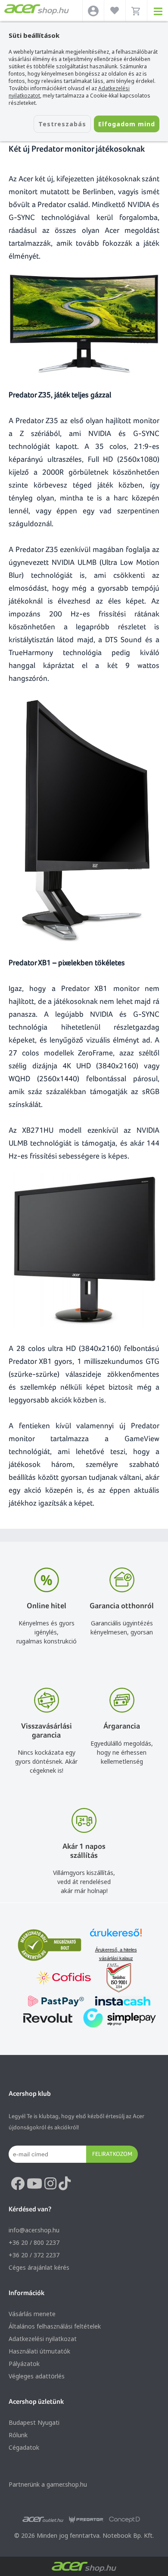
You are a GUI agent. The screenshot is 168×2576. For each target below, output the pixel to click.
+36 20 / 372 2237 (34, 2255)
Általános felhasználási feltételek (55, 2326)
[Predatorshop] (86, 2520)
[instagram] (50, 2184)
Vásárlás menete (32, 2314)
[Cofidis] (64, 1979)
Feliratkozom (112, 2154)
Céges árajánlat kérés (39, 2267)
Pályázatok (24, 2364)
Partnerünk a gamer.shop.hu (48, 2484)
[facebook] (18, 2184)
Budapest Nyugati (34, 2422)
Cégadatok (24, 2447)
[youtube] (34, 2184)
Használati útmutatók (39, 2351)
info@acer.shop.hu (34, 2230)
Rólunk (18, 2435)
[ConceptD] (124, 2520)
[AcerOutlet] (43, 2520)
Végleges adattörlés (37, 2376)
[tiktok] (65, 2184)
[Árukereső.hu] (116, 1937)
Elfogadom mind (127, 124)
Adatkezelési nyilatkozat (43, 2339)
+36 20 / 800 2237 (34, 2242)
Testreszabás (62, 124)
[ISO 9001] (114, 1979)
